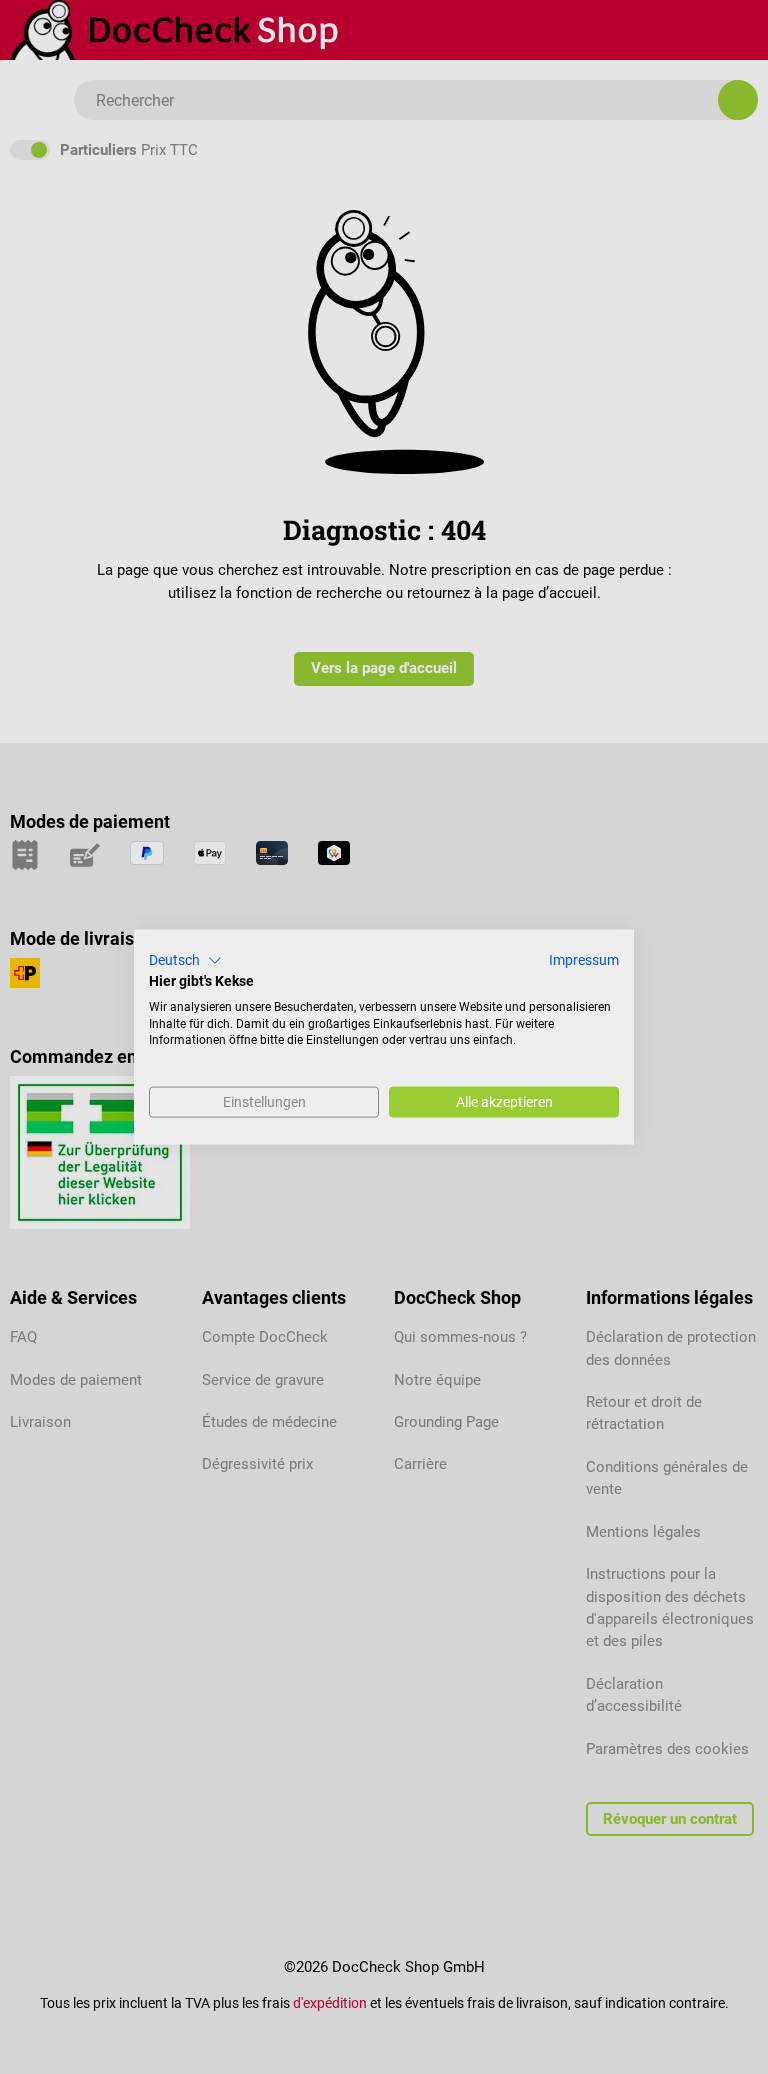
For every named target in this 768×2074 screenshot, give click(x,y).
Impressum (584, 960)
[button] (185, 961)
